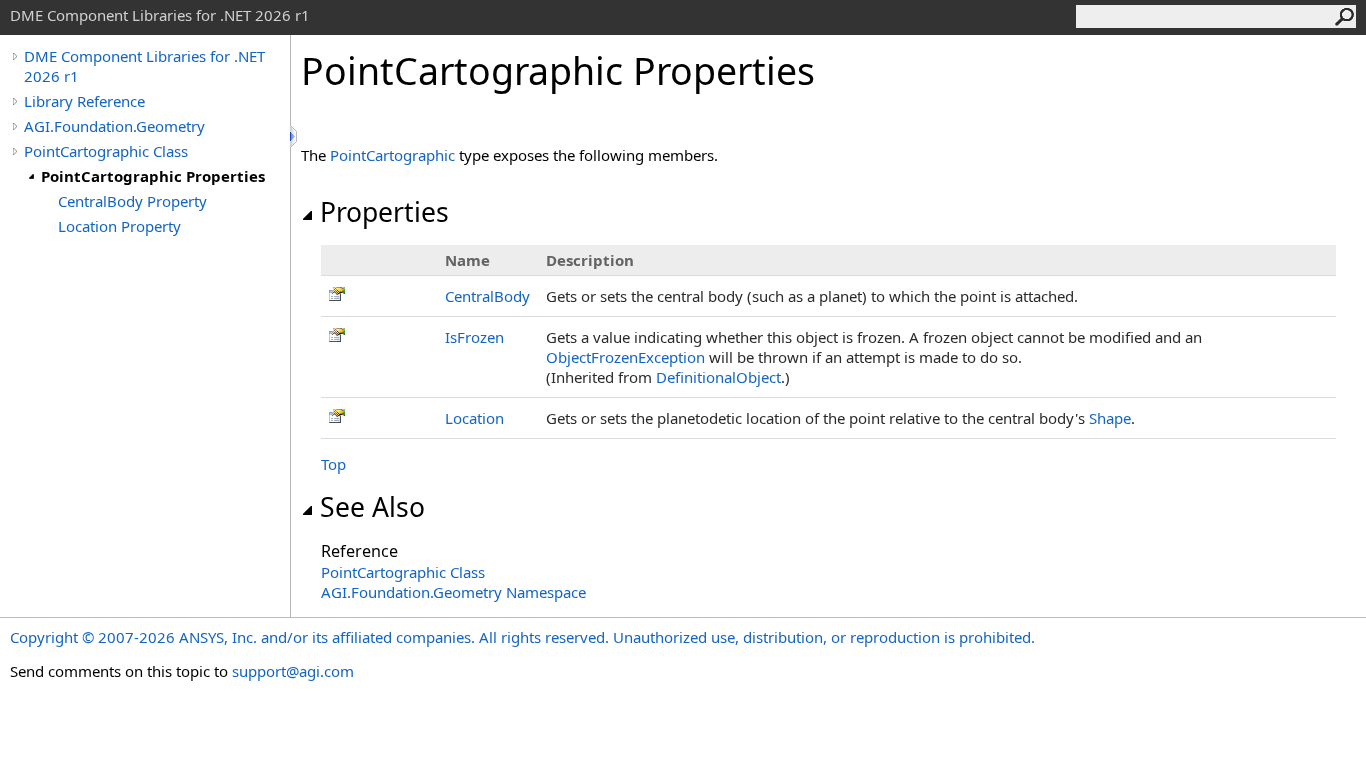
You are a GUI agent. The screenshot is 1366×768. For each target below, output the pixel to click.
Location (474, 418)
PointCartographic (392, 155)
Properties (384, 212)
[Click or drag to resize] (295, 136)
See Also (372, 507)
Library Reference (84, 101)
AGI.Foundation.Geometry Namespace (453, 592)
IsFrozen (474, 337)
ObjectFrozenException (625, 357)
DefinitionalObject (718, 377)
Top (333, 464)
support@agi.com (293, 671)
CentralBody (487, 296)
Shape (1110, 418)
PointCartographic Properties (153, 176)
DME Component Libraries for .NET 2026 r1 (144, 66)
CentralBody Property (132, 201)
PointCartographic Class (106, 151)
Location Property (119, 226)
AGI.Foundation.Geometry (114, 126)
